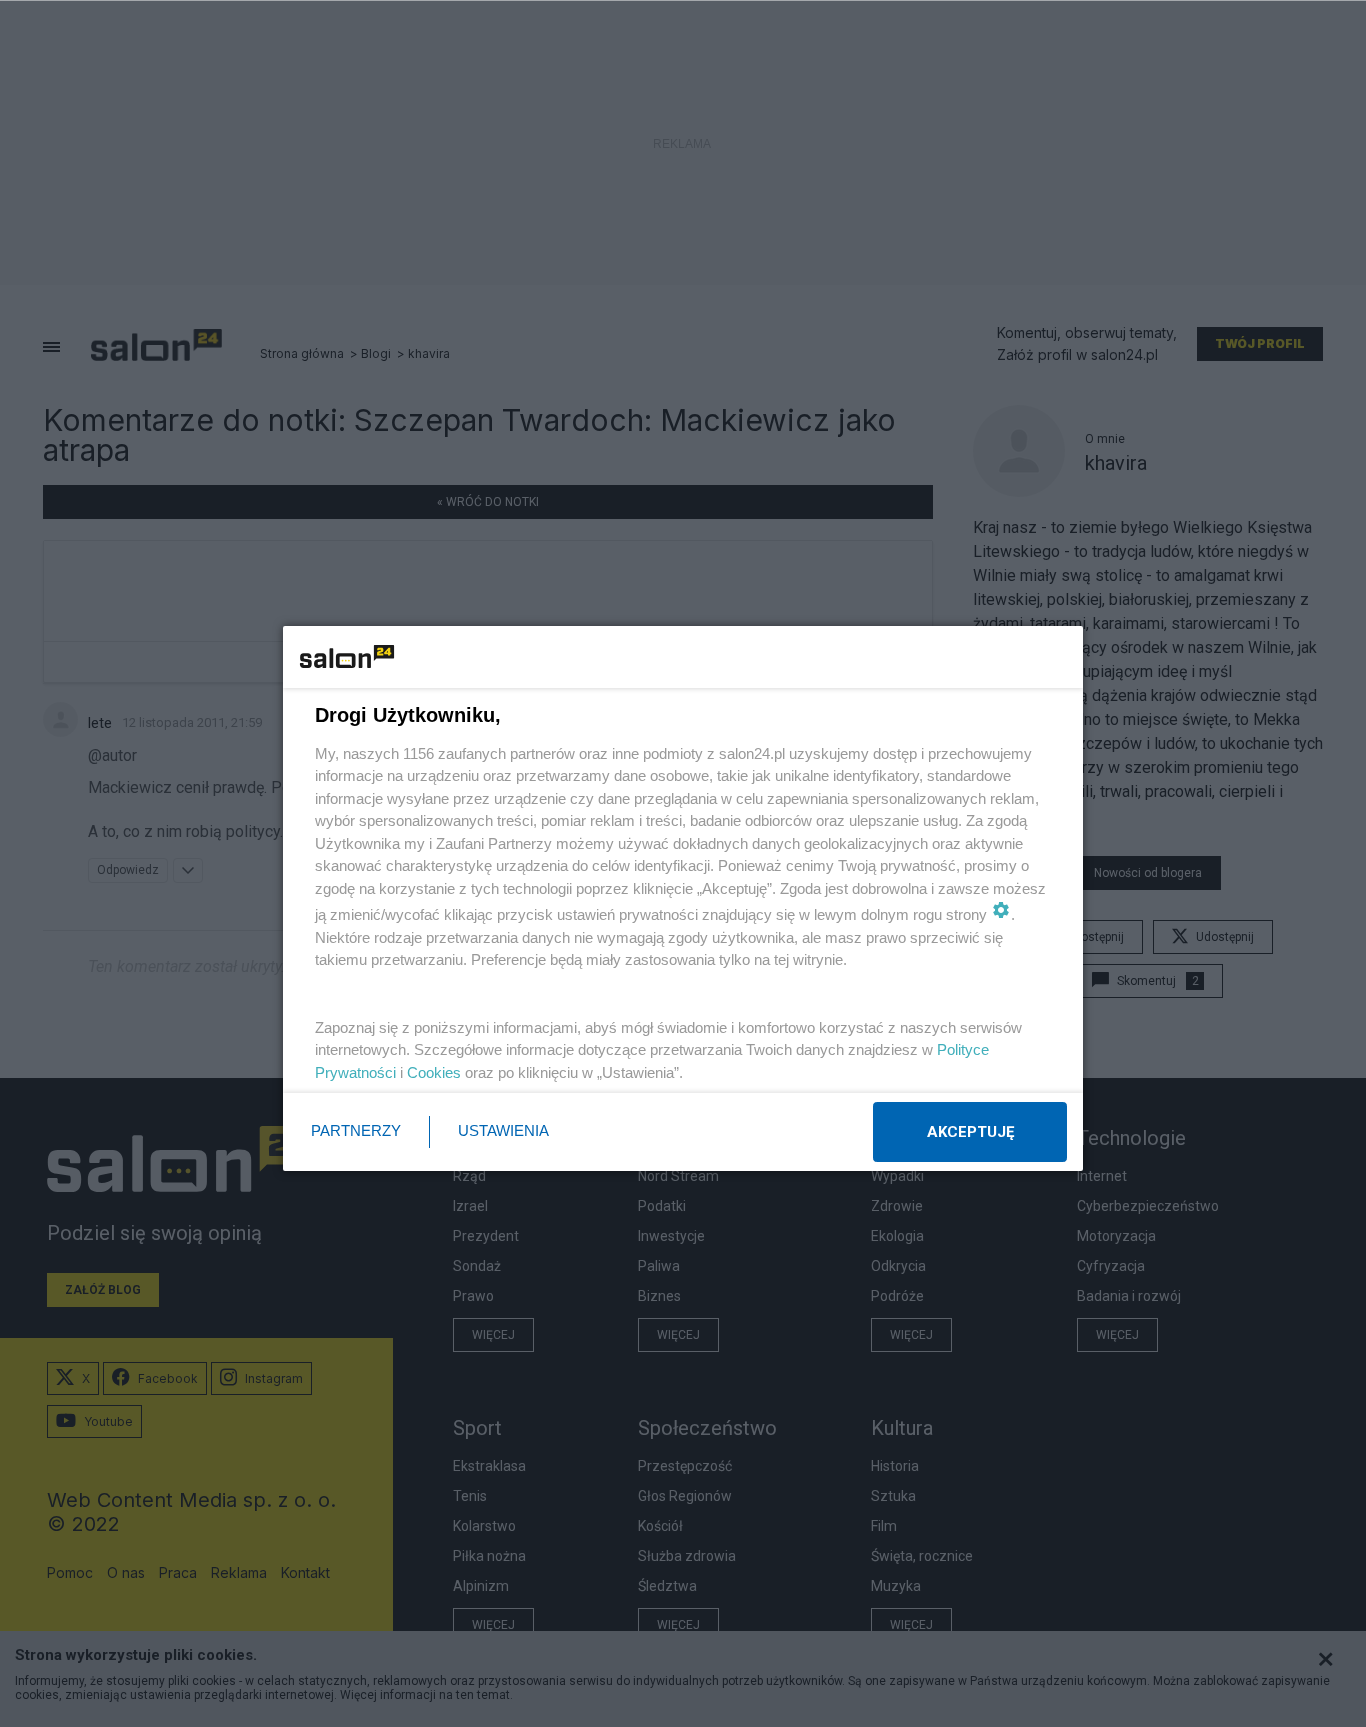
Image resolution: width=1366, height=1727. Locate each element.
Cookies (434, 1072)
